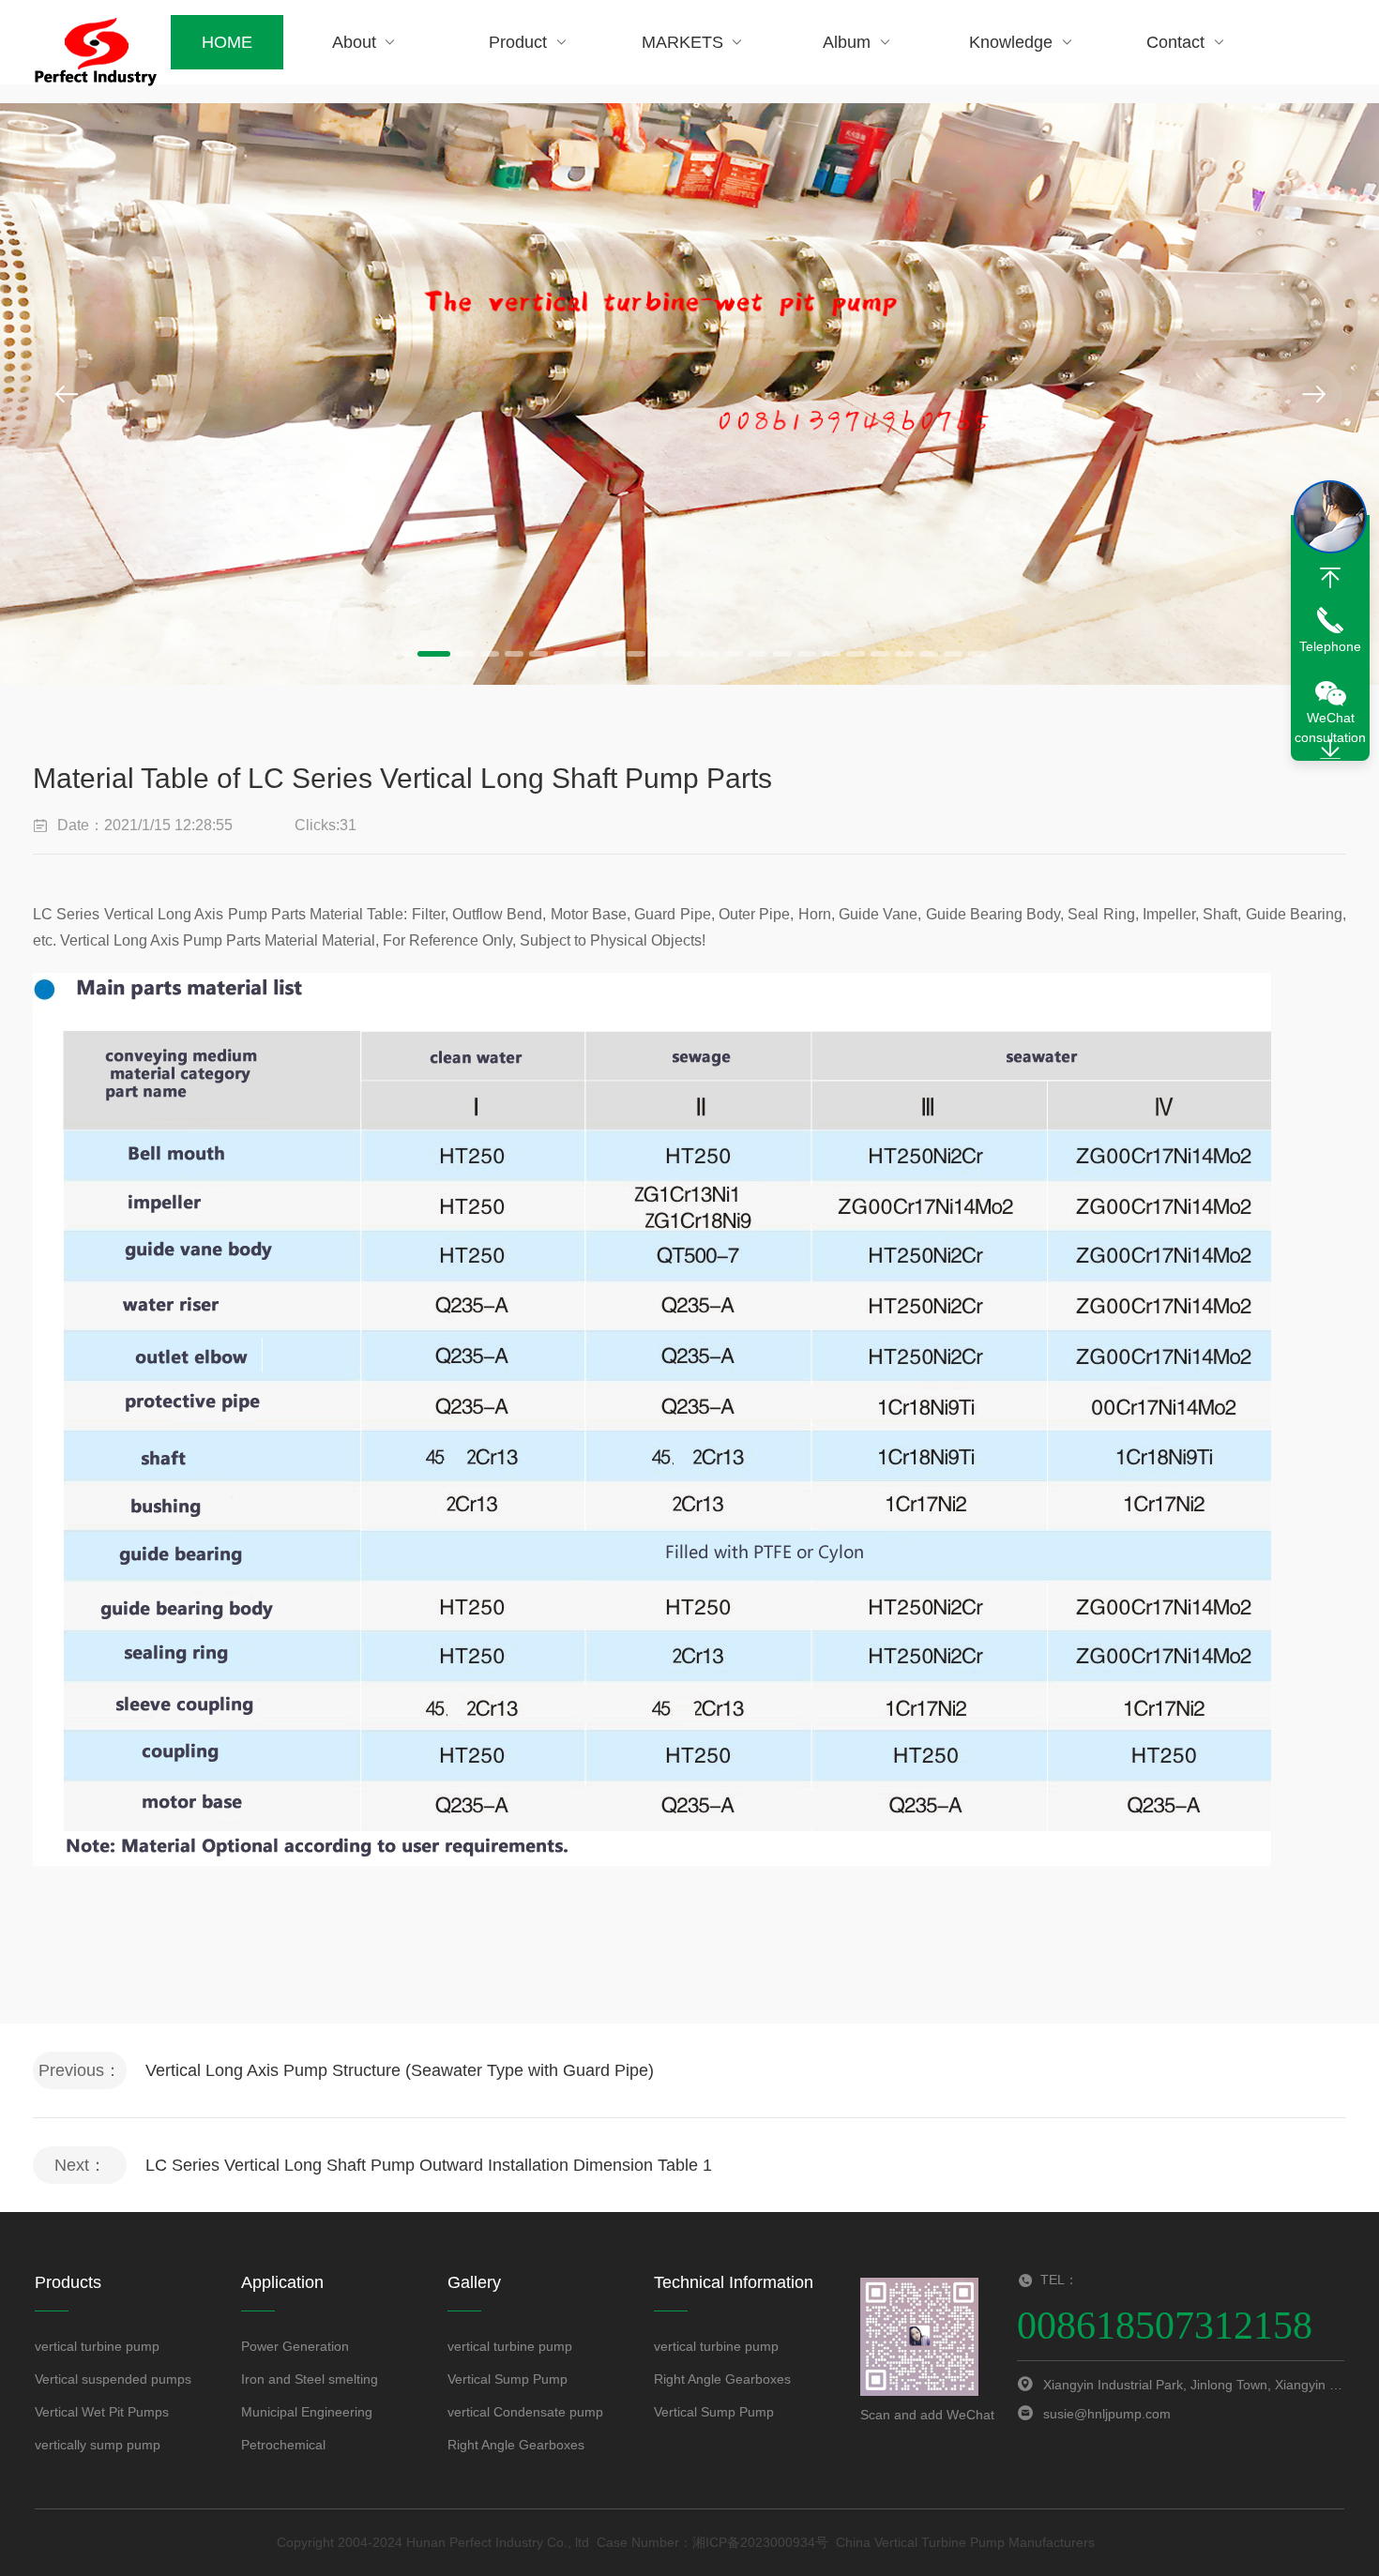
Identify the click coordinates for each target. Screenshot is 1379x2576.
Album (847, 42)
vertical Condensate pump (525, 2412)
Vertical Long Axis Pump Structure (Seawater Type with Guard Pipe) (400, 2070)
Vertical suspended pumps (113, 2379)
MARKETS (682, 42)
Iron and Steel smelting (310, 2379)
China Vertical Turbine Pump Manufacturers (965, 2542)
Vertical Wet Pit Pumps (102, 2412)
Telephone (1330, 646)
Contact (1175, 42)
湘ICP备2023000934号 (760, 2542)
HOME (227, 42)
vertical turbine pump (97, 2346)
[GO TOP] (1330, 578)
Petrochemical (283, 2445)
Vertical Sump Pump (508, 2379)
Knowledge (1011, 42)
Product (518, 42)
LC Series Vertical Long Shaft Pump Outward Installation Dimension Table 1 (429, 2165)
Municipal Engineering (307, 2412)
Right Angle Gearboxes (516, 2445)
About (354, 42)
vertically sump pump (98, 2445)
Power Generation (295, 2346)
